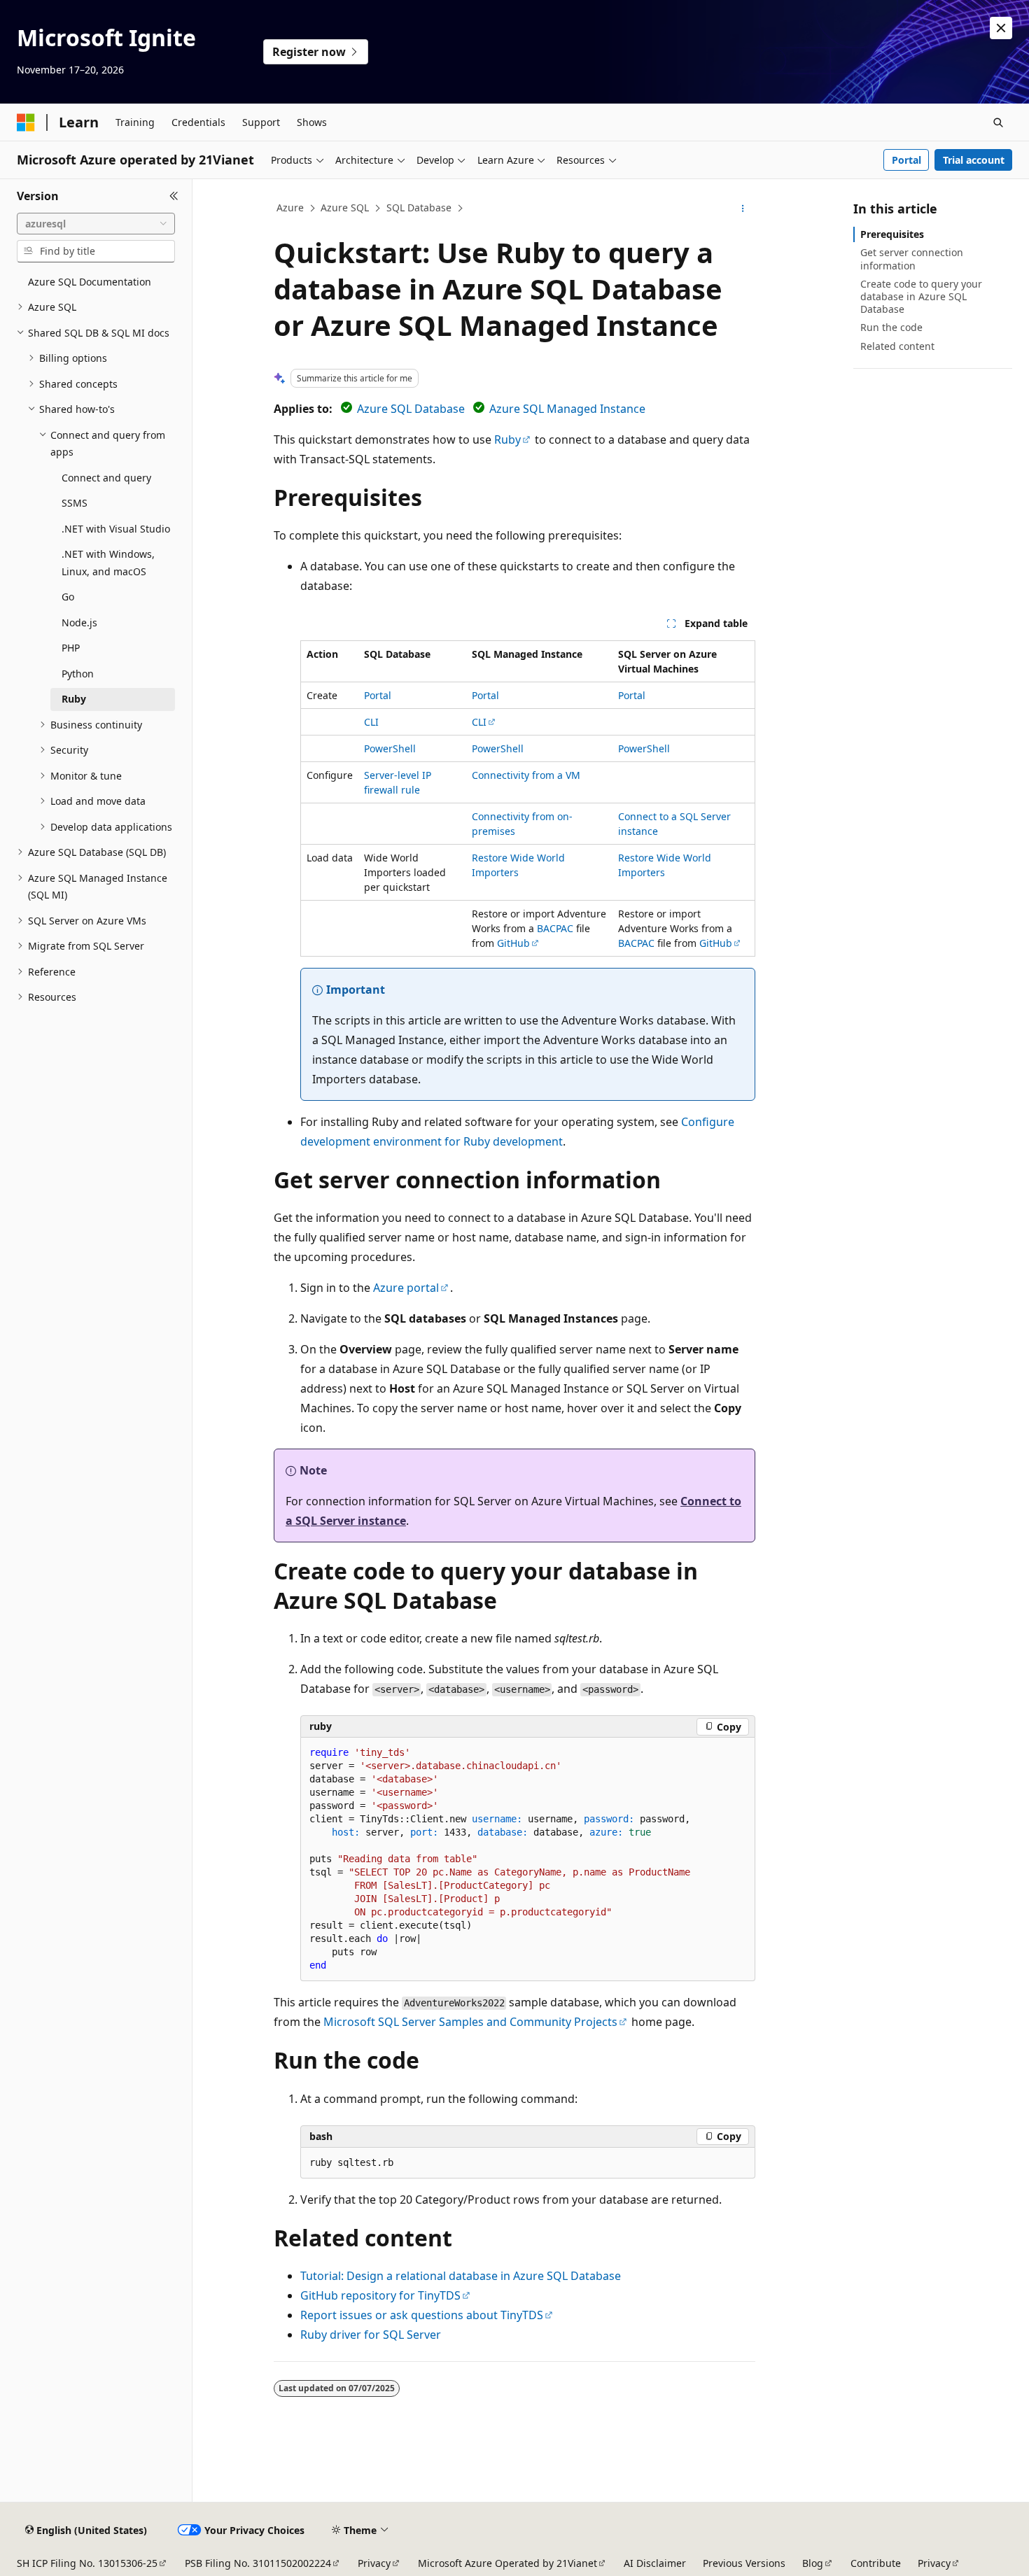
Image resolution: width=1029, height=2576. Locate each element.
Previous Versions (744, 2563)
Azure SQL (345, 207)
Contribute (876, 2563)
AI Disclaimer (655, 2563)
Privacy (374, 2563)
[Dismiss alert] (1001, 28)
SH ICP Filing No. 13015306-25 (87, 2563)
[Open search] (998, 122)
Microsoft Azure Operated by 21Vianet (507, 2563)
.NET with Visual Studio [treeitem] (116, 529)
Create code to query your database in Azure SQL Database (921, 296)
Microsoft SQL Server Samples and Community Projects (470, 2022)
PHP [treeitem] (71, 648)
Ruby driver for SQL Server (371, 2335)
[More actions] (743, 209)
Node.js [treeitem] (79, 622)
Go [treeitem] (68, 597)
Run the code (891, 327)
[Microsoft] (26, 122)
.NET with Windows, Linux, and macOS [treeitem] (108, 563)
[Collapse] (174, 196)
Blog (813, 2563)
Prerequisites (892, 234)
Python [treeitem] (78, 674)
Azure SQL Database (411, 409)
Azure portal (406, 1288)
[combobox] (96, 224)
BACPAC (555, 928)
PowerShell (390, 748)
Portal (906, 160)
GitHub (513, 943)
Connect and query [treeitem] (106, 478)
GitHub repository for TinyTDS (380, 2295)
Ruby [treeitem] (74, 699)
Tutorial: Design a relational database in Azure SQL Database (461, 2276)
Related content (897, 346)
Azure (290, 207)
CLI (371, 722)
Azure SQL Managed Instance (567, 409)
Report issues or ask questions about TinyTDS (422, 2315)
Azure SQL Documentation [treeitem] (90, 282)
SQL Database (419, 207)
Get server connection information (912, 259)
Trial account (974, 160)
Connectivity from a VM (526, 775)
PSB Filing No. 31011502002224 (258, 2563)
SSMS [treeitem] (75, 503)
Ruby (507, 439)
